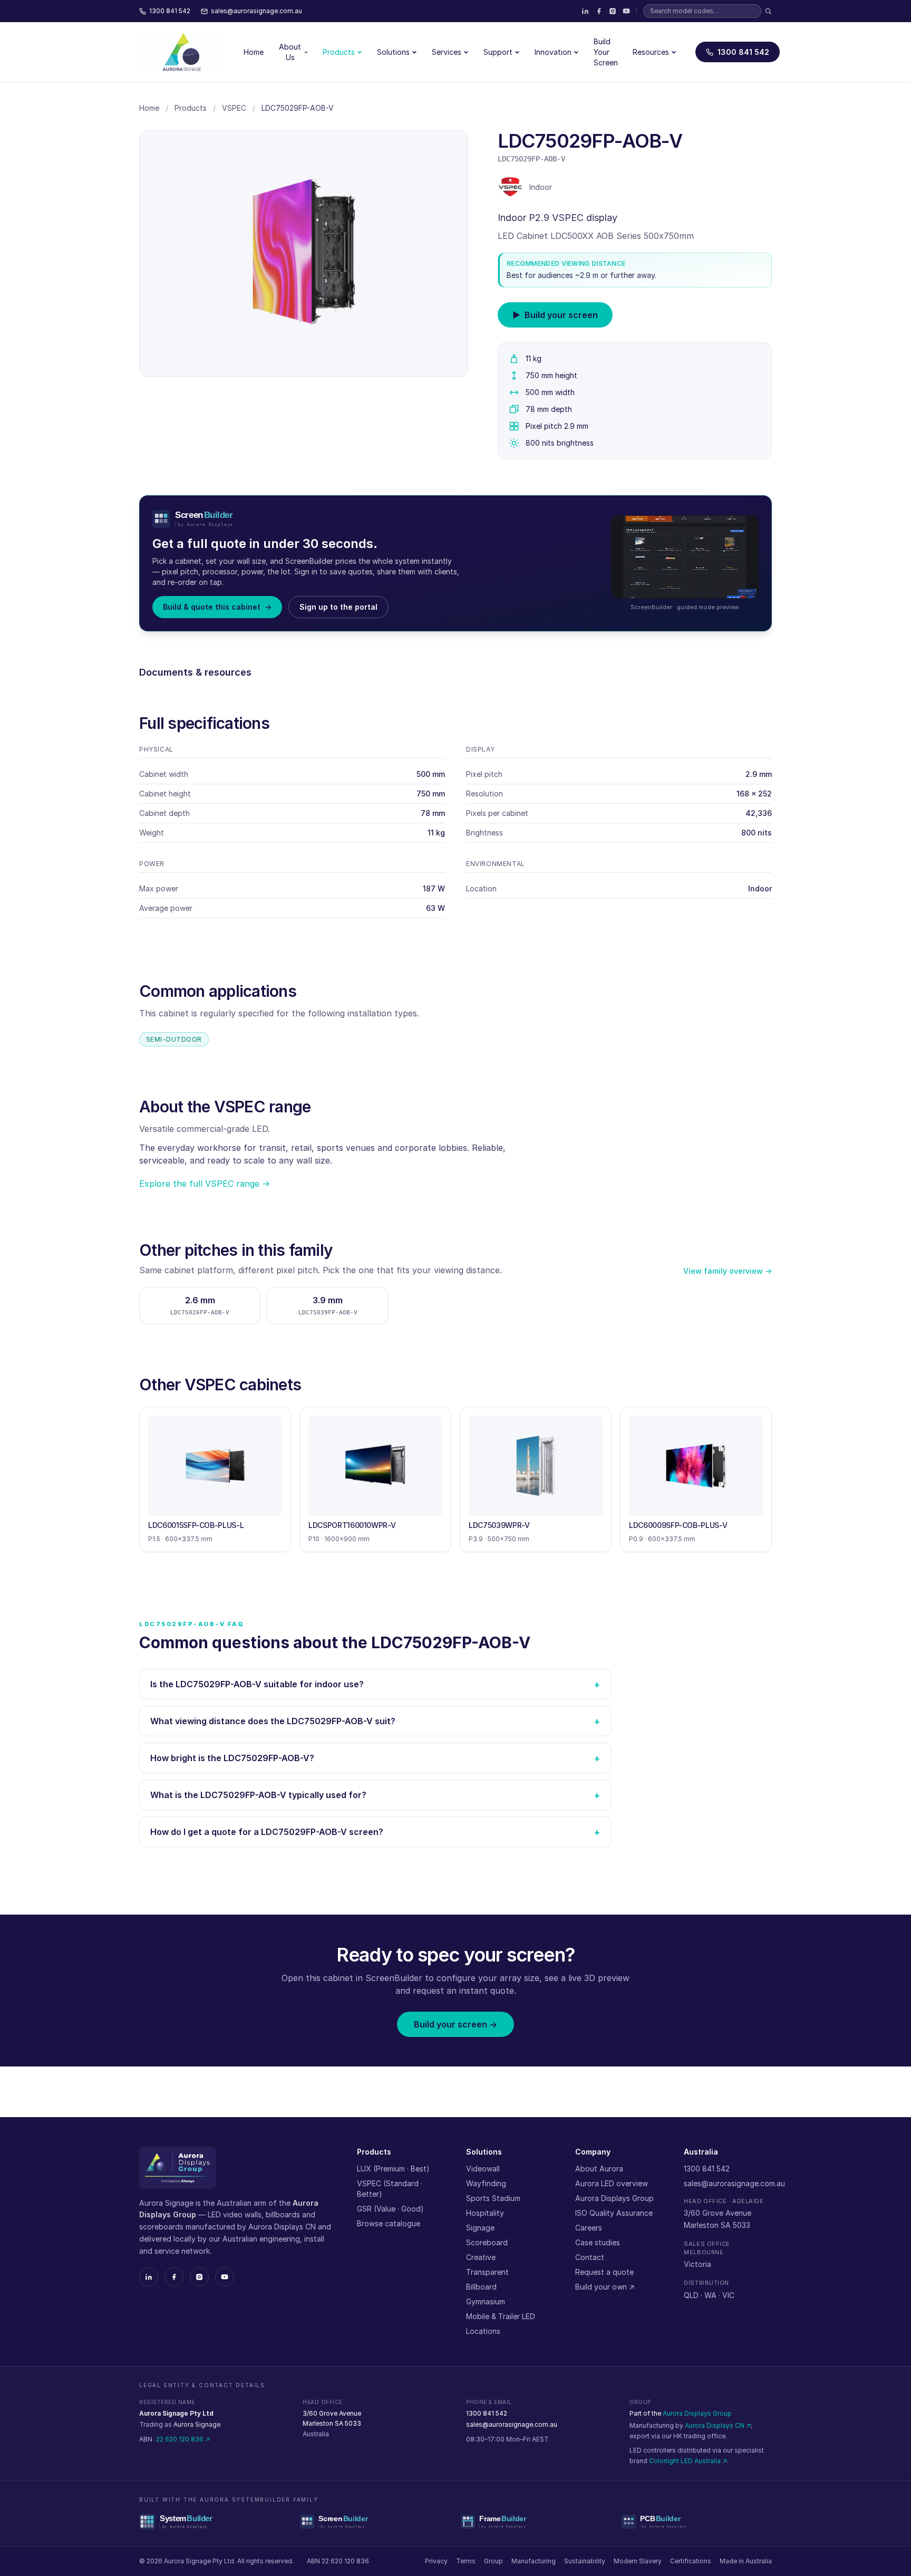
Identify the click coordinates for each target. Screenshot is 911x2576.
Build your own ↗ (605, 2287)
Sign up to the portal (338, 607)
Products (339, 52)
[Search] (768, 11)
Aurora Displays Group (614, 2198)
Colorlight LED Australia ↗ (688, 2461)
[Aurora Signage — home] (182, 52)
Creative (481, 2257)
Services (447, 52)
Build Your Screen (606, 52)
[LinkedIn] (585, 11)
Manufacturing (534, 2561)
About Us (290, 52)
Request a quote (604, 2272)
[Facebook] (599, 11)
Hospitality (485, 2213)
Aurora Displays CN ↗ (718, 2425)
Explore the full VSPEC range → (205, 1184)
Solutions (393, 52)
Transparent (487, 2272)
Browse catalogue (389, 2223)
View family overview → (728, 1271)
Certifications (691, 2561)
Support (498, 52)
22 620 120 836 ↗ (183, 2439)
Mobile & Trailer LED (501, 2316)
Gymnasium (486, 2301)
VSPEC (234, 108)
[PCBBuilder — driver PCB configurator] (697, 2522)
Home (254, 52)
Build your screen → (455, 2024)
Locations (483, 2331)
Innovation (553, 52)
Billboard (481, 2287)
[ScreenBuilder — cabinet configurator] (375, 2522)
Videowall (483, 2169)
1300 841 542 (743, 52)
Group (493, 2561)
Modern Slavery (638, 2561)
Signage (480, 2228)
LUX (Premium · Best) (393, 2169)
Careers (589, 2228)
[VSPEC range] (510, 187)
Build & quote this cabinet (217, 607)
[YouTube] (626, 11)
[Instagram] (613, 11)
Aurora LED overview (612, 2183)
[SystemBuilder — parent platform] (214, 2522)
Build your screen (555, 315)
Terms (466, 2561)
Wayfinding (486, 2183)
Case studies (598, 2242)
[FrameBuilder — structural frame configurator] (536, 2522)
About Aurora (599, 2169)
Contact (590, 2257)
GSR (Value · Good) (390, 2209)
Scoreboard (487, 2242)
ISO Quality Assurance (614, 2213)
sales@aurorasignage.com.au (734, 2183)
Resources (651, 52)
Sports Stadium (493, 2198)
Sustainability (585, 2561)
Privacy (436, 2561)
